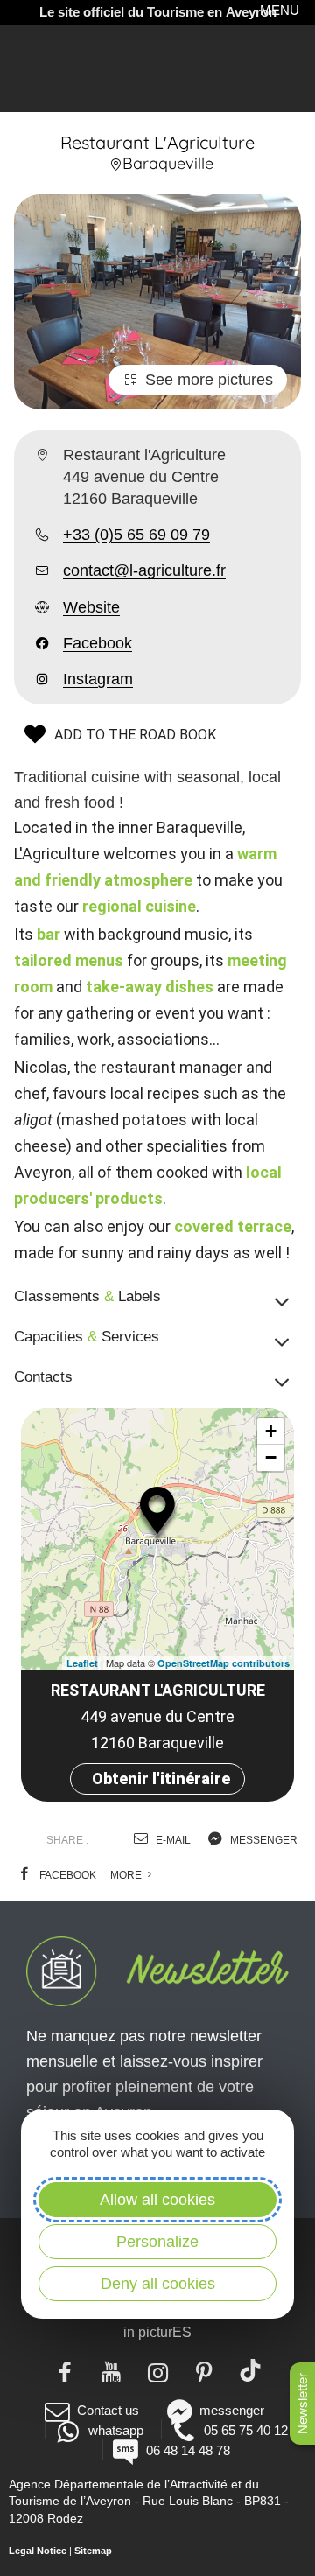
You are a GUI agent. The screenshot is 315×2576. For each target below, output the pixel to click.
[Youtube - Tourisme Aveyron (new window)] (112, 2370)
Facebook (98, 643)
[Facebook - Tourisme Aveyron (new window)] (65, 2370)
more (127, 1875)
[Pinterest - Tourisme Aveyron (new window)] (204, 2370)
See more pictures (209, 380)
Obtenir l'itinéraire (161, 1778)
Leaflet (82, 1663)
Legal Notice (38, 2551)
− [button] (271, 1457)
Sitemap (93, 2551)
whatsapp (115, 2430)
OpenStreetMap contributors (224, 1663)
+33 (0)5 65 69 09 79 (136, 535)
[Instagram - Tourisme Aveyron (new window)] (158, 2370)
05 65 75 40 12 (246, 2430)
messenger (262, 1840)
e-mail (172, 1840)
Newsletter (302, 2404)
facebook (66, 1875)
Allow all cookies (157, 2200)
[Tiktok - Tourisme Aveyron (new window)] (251, 2370)
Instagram (98, 679)
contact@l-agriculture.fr (144, 570)
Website (91, 607)
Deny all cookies (158, 2284)
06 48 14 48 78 (188, 2450)
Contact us (108, 2410)
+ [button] (271, 1431)
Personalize (157, 2242)
